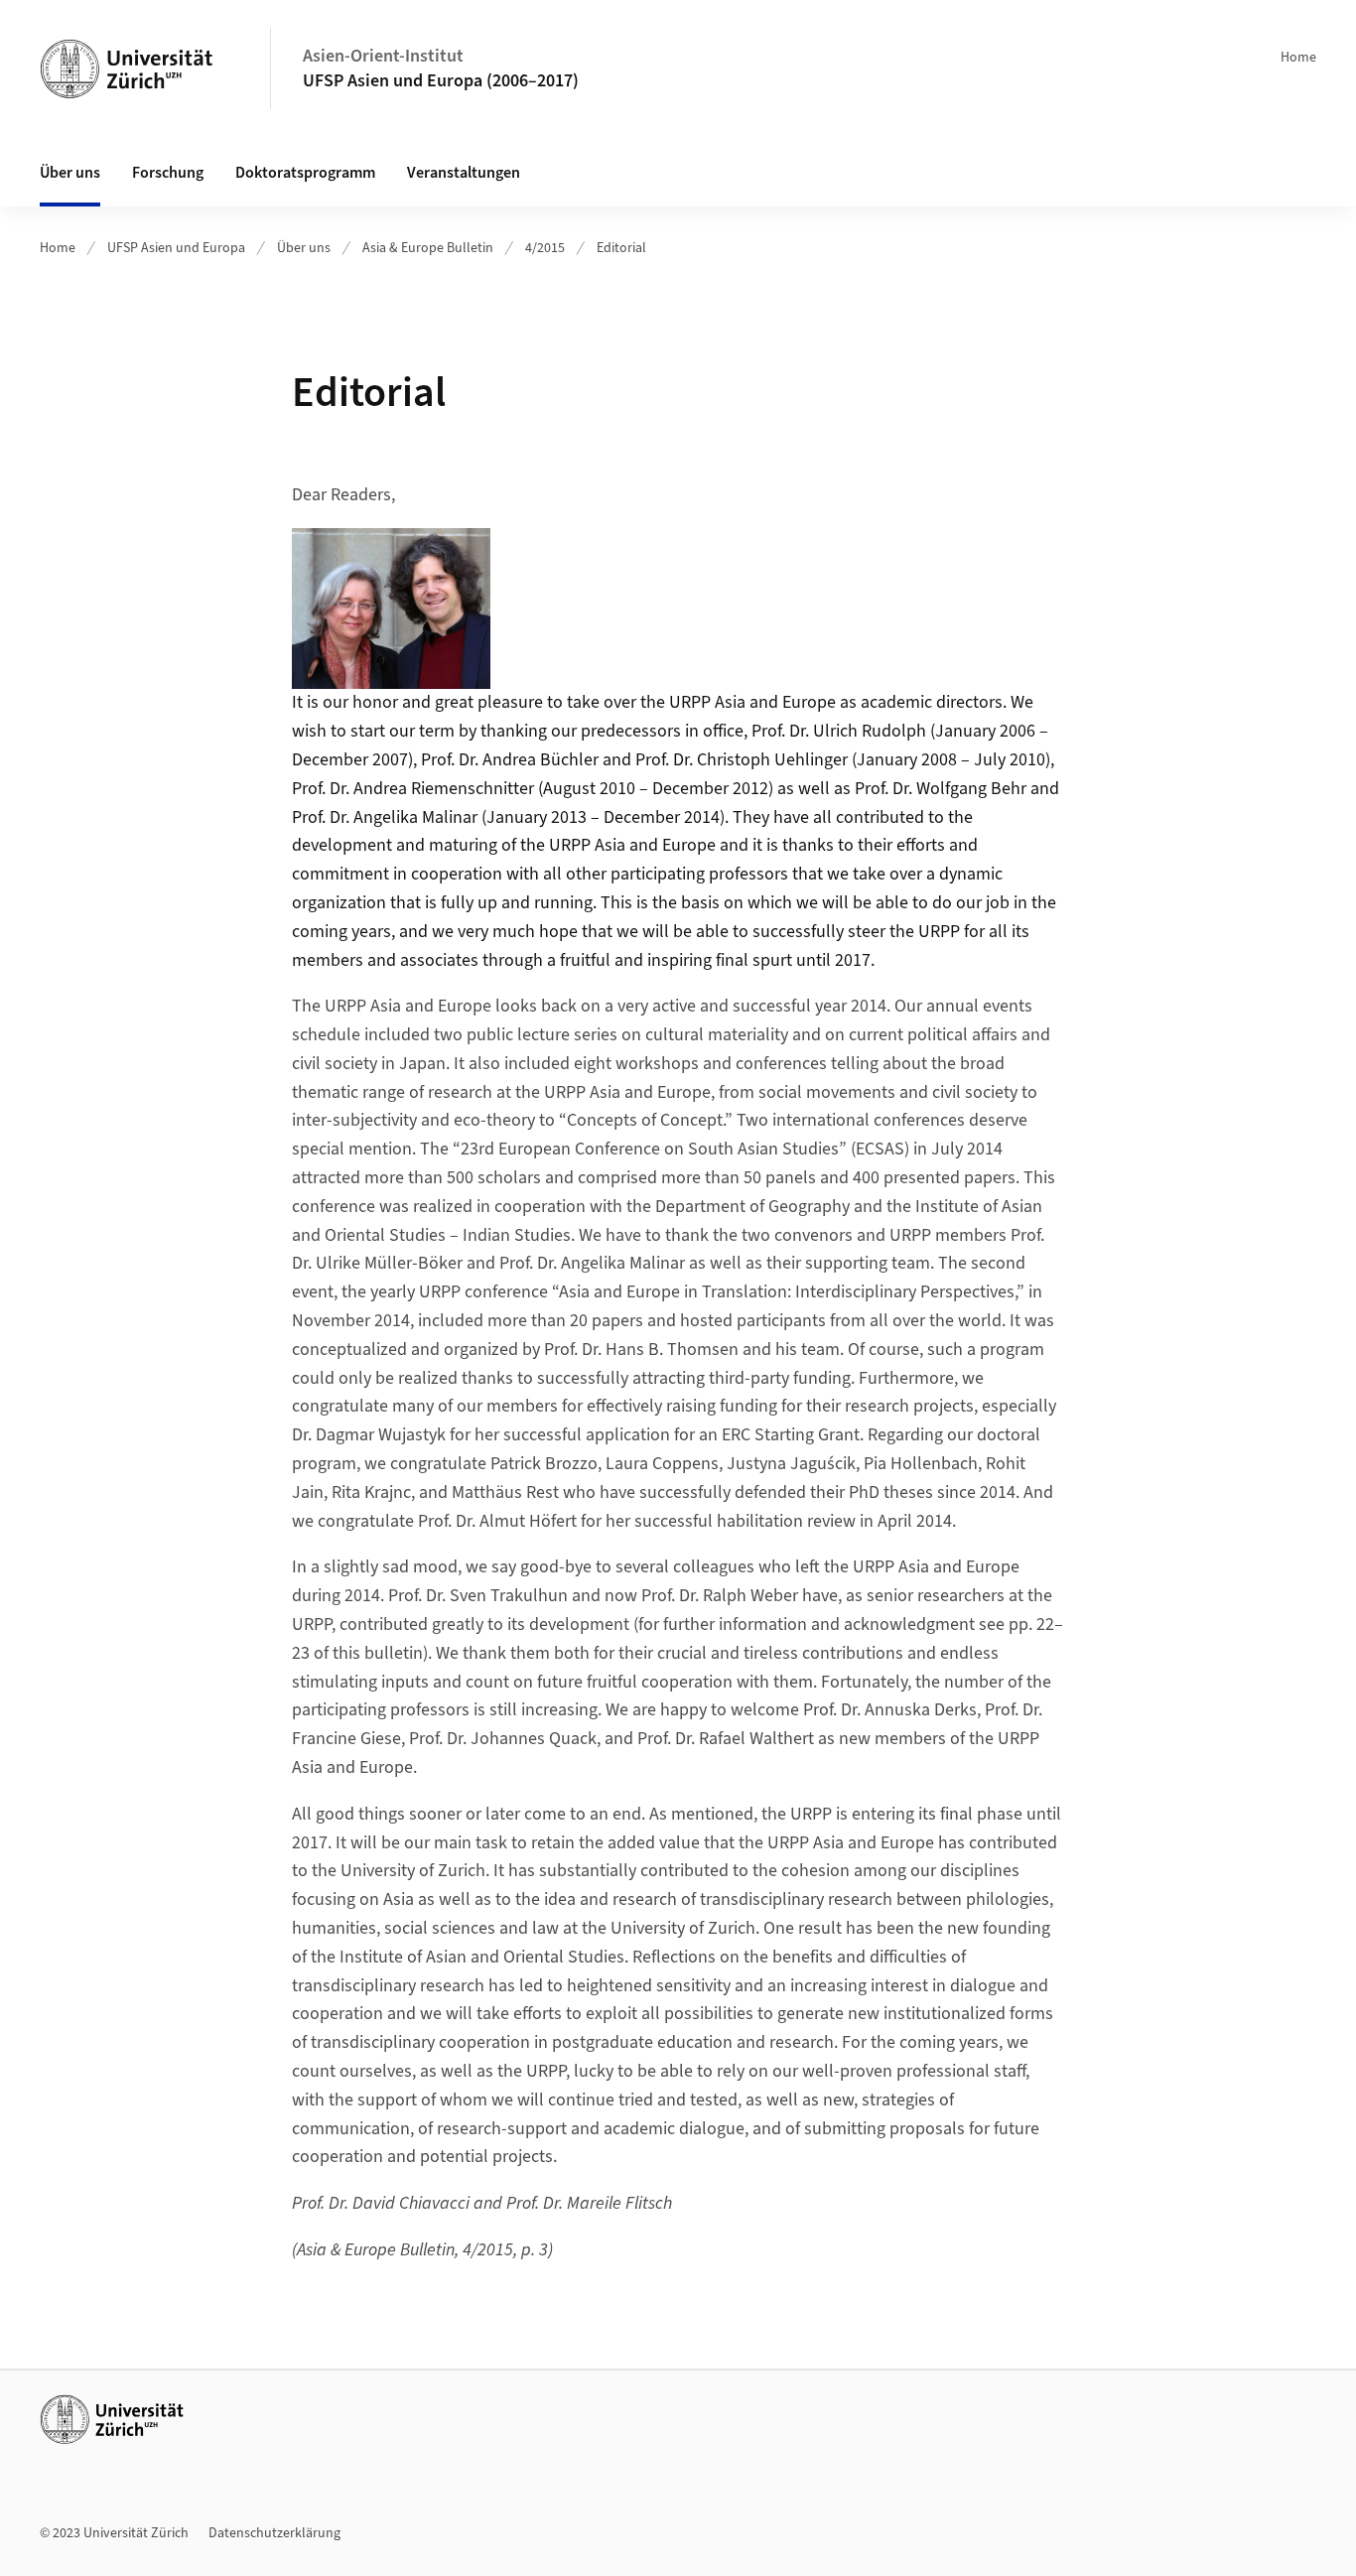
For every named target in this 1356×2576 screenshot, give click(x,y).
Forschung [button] (168, 173)
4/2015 (545, 248)
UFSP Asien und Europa (176, 248)
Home (1298, 58)
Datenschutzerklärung (274, 2533)
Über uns (304, 248)
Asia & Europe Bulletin (428, 248)
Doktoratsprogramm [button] (305, 173)
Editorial (621, 248)
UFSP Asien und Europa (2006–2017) (441, 81)
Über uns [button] (70, 173)
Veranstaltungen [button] (464, 173)
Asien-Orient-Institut (383, 56)
